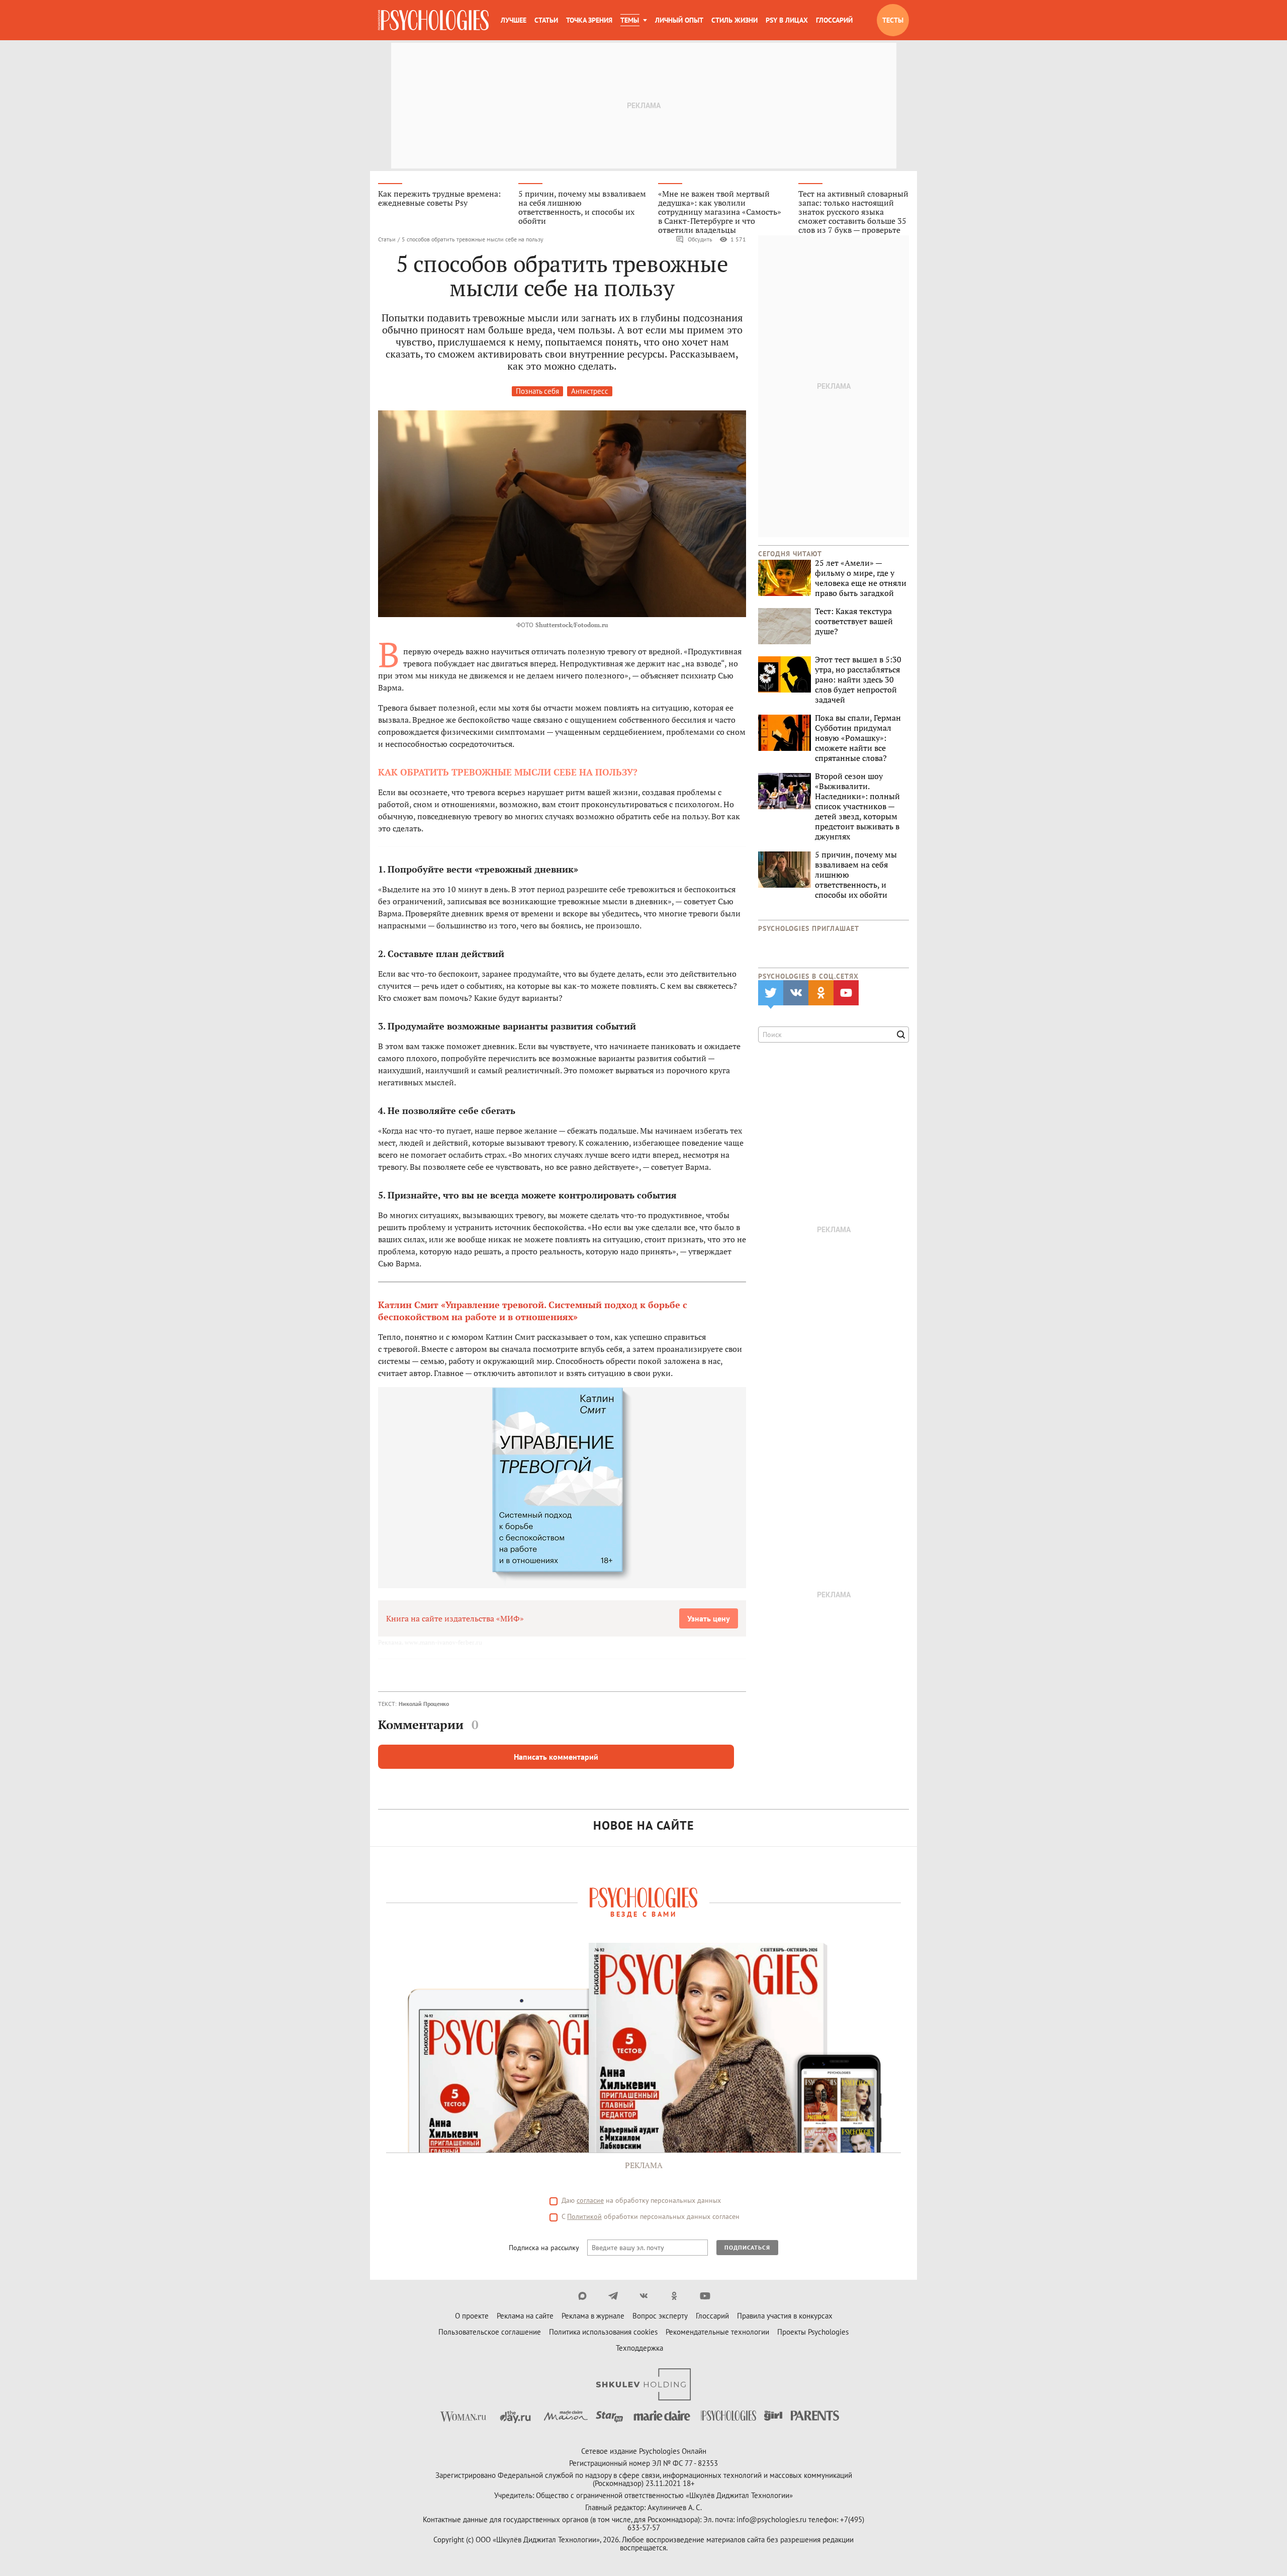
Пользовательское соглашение (490, 2332)
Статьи (546, 20)
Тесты (893, 20)
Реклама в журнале (593, 2316)
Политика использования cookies (603, 2332)
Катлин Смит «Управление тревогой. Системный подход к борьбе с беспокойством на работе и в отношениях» (533, 1311)
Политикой (584, 2216)
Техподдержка (639, 2348)
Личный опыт (679, 20)
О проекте (472, 2316)
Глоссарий (834, 20)
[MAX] (582, 2296)
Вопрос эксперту (660, 2316)
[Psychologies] (433, 20)
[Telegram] (613, 2296)
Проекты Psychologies (813, 2332)
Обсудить (700, 239)
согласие (590, 2200)
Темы (630, 20)
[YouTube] (705, 2296)
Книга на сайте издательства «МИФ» (455, 1618)
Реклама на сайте (525, 2316)
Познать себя (537, 391)
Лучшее (514, 20)
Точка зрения (589, 20)
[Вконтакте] (644, 2296)
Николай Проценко (424, 1704)
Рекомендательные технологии (717, 2332)
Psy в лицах (787, 20)
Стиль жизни (734, 20)
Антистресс (590, 391)
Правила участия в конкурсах (785, 2316)
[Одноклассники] (674, 2296)
